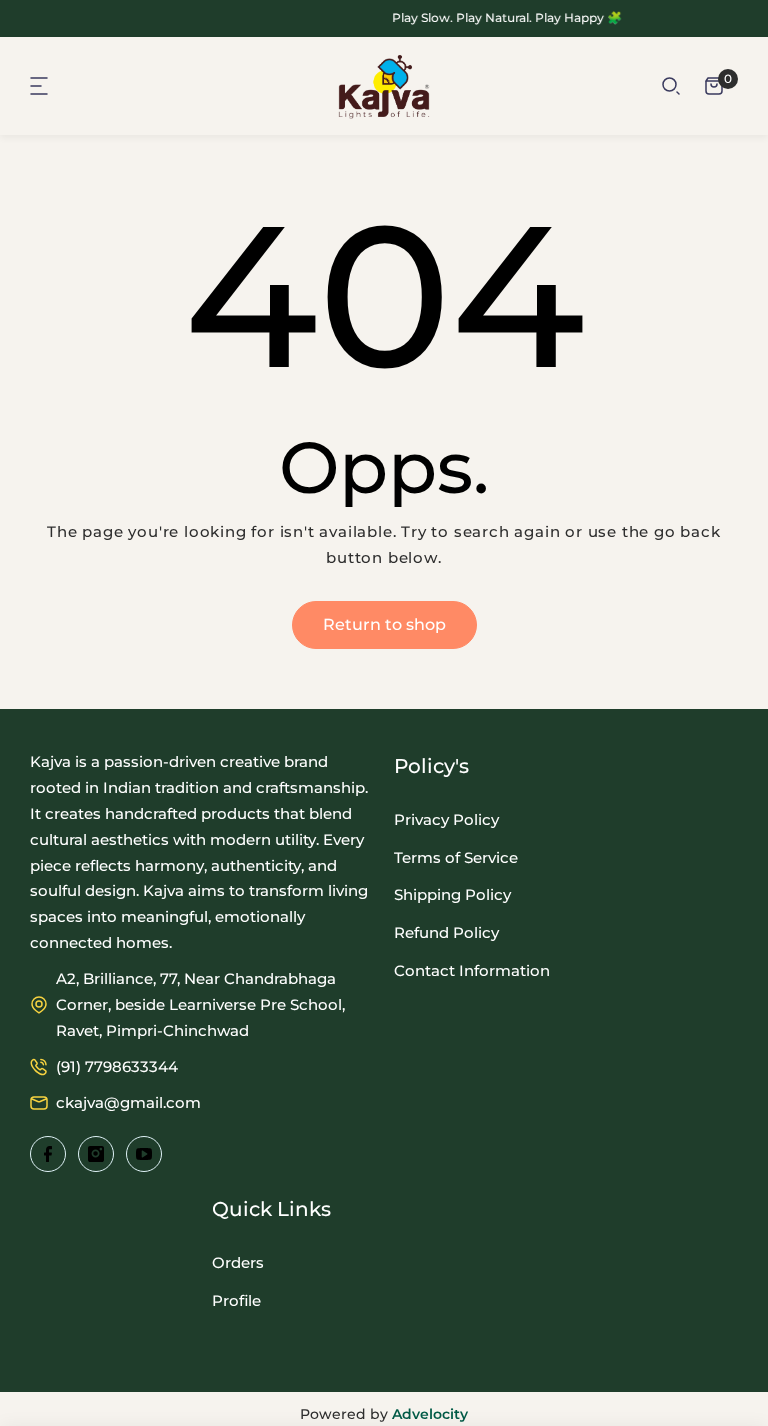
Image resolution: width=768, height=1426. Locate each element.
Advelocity (430, 1414)
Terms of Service (456, 857)
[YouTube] (144, 1154)
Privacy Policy (446, 819)
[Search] (671, 86)
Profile (236, 1300)
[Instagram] (96, 1154)
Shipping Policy (452, 894)
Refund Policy (446, 932)
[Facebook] (48, 1154)
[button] (40, 86)
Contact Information (472, 970)
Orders (238, 1262)
